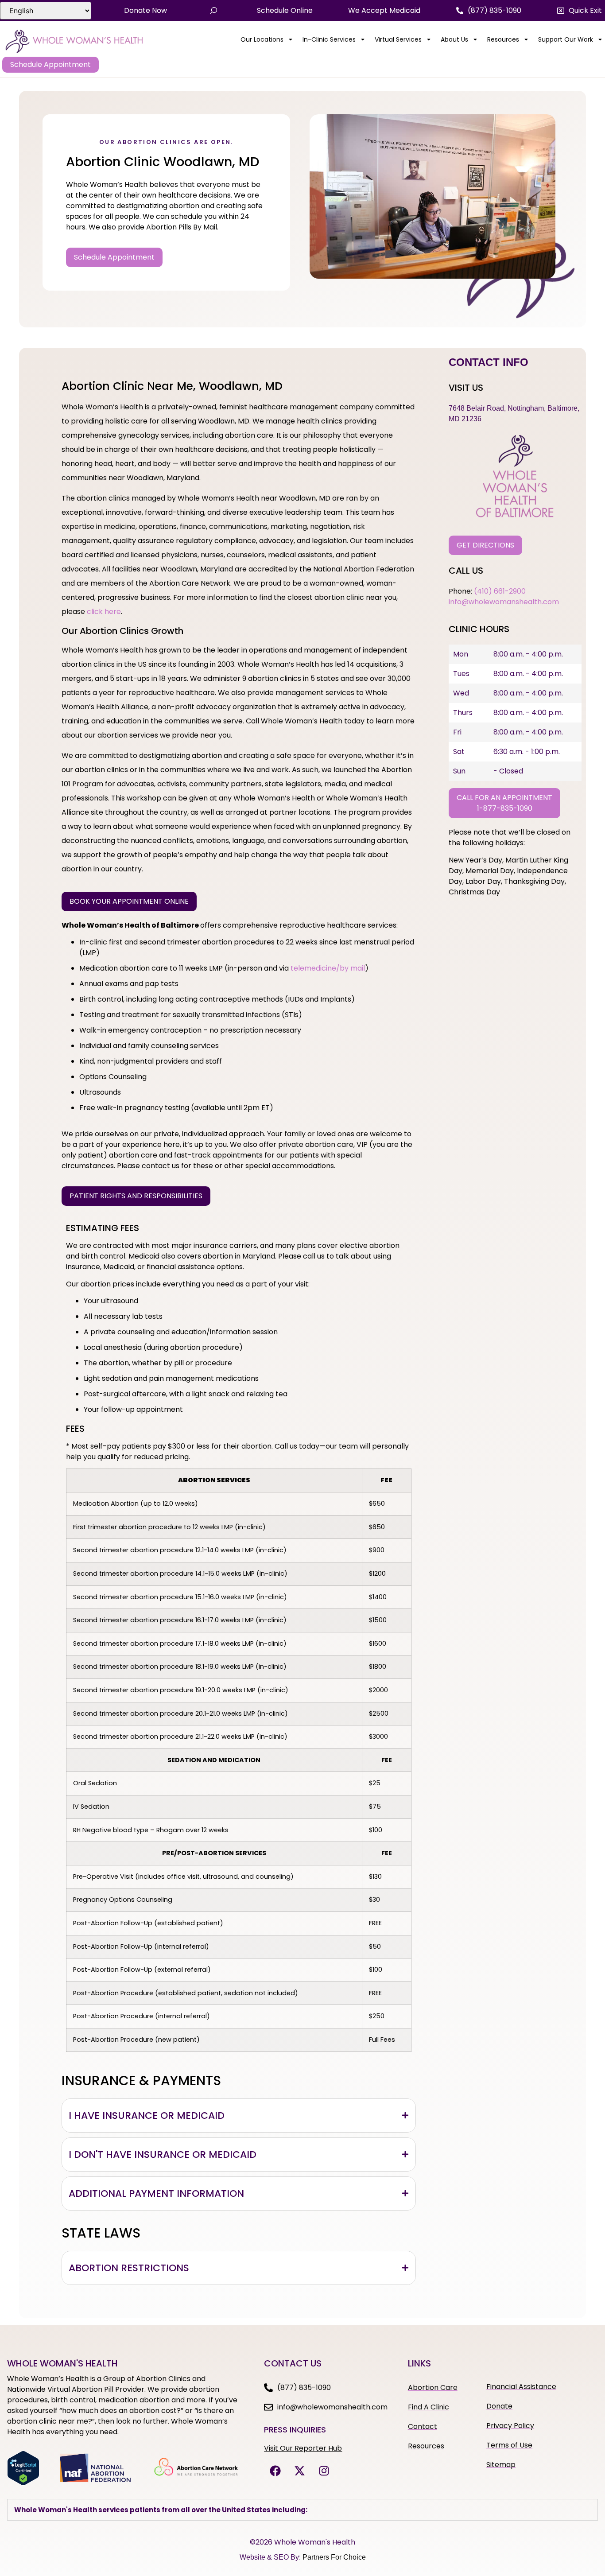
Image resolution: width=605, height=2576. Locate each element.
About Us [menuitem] (454, 39)
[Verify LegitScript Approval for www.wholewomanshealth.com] (23, 2483)
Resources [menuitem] (503, 39)
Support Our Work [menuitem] (566, 39)
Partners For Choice (334, 2557)
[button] (580, 11)
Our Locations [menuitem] (262, 39)
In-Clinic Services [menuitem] (329, 39)
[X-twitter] (299, 2471)
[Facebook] (275, 2471)
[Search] (213, 11)
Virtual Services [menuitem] (398, 39)
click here (104, 612)
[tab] (239, 2116)
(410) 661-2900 (500, 591)
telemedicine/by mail (328, 968)
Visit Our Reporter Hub (303, 2448)
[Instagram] (324, 2471)
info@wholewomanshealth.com (504, 602)
